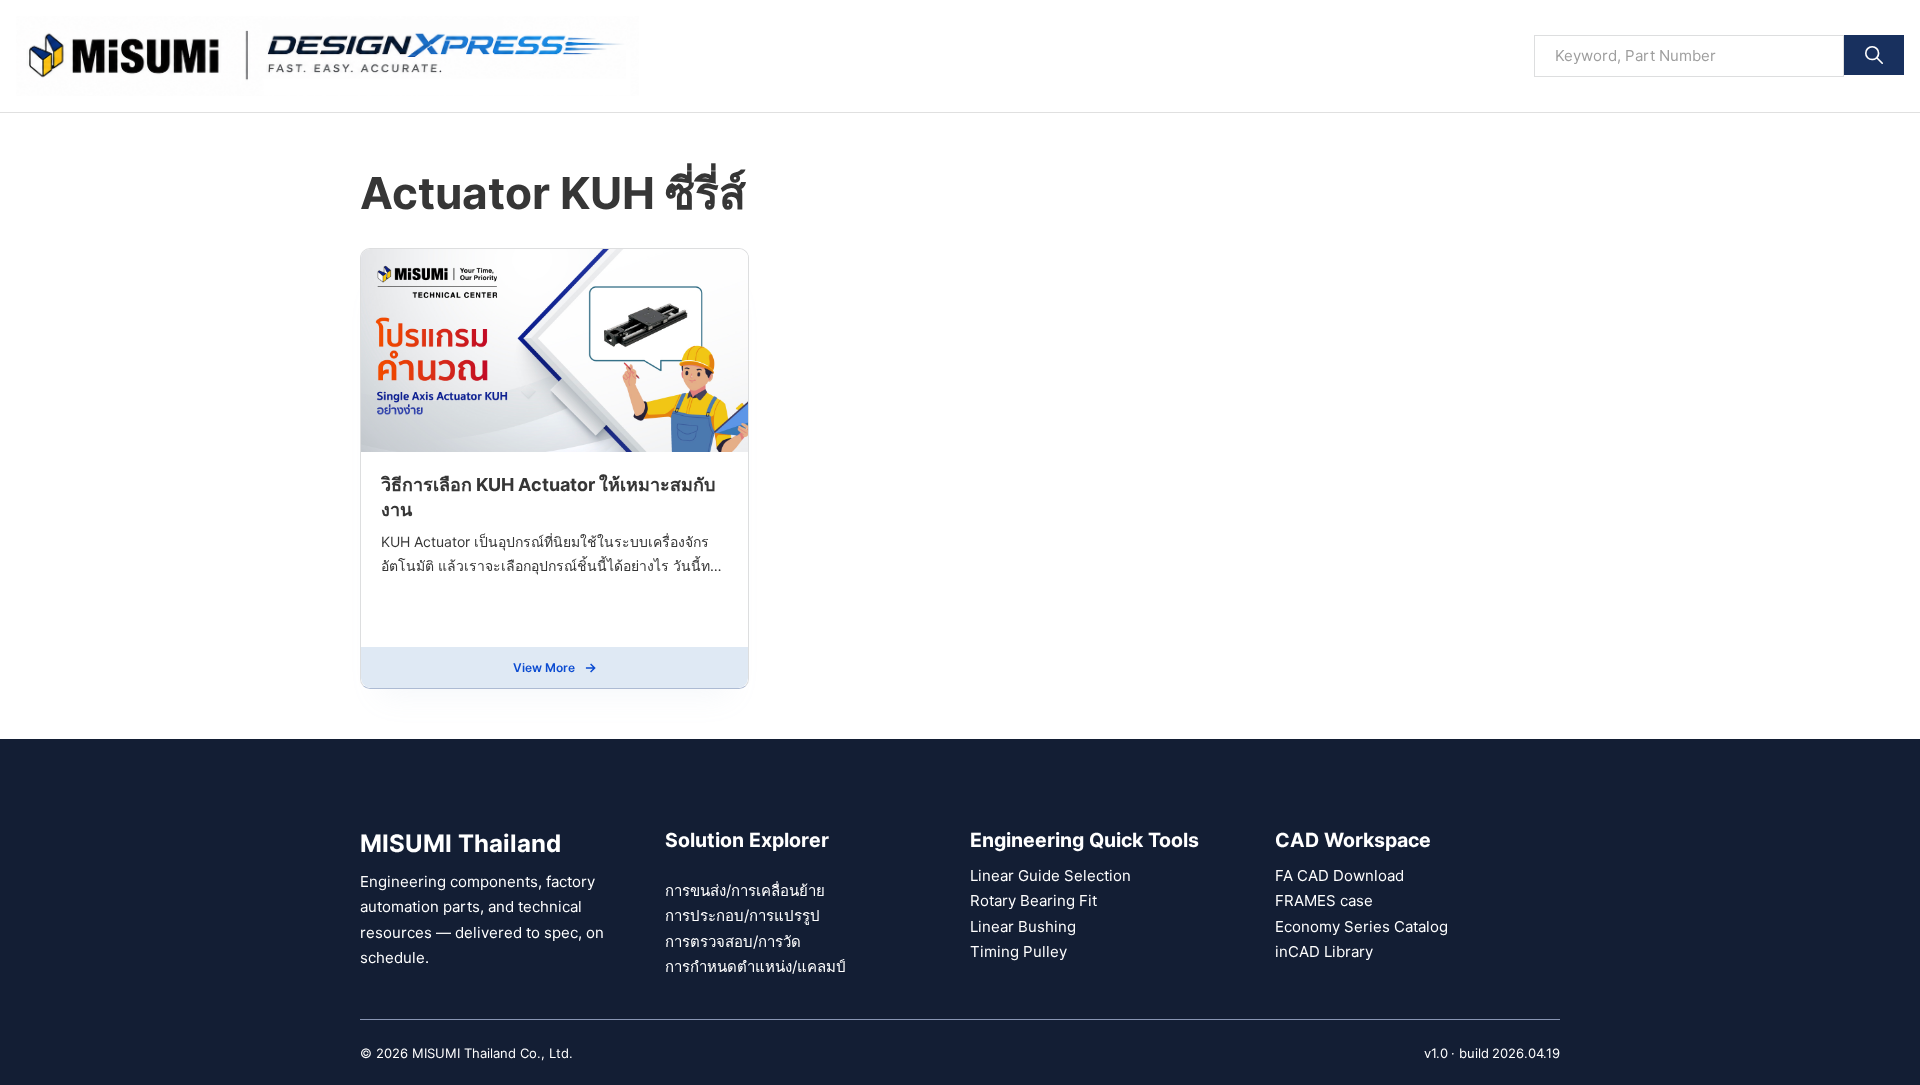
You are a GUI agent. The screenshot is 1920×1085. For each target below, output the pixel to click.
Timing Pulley (1018, 951)
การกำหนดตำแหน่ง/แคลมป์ (755, 966)
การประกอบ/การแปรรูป (742, 915)
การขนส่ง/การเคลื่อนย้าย (745, 890)
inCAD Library (1324, 951)
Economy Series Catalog (1361, 926)
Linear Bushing (1023, 926)
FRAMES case (1324, 900)
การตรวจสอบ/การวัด (733, 941)
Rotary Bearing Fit (1033, 900)
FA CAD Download (1339, 875)
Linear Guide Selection (1050, 875)
